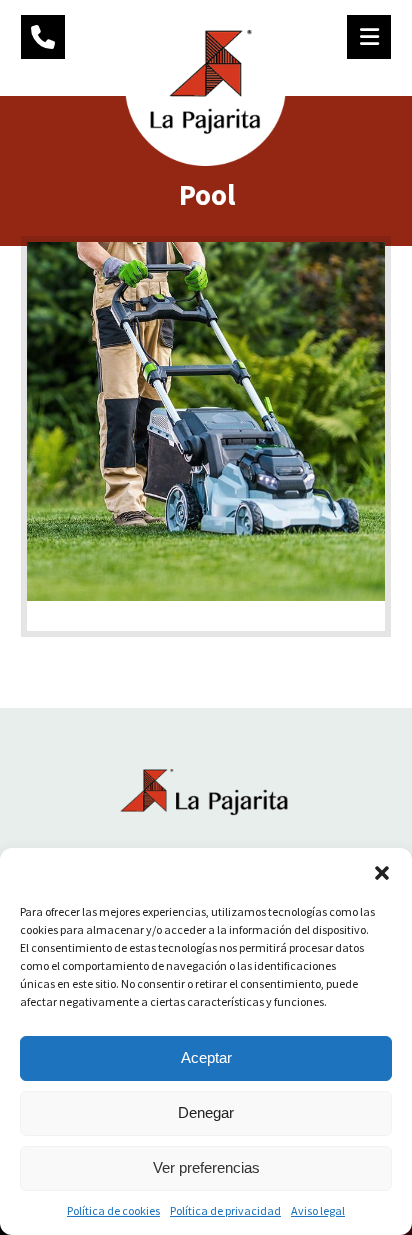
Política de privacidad (225, 1210)
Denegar (206, 1112)
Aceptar (206, 1057)
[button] (382, 873)
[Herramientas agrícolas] (205, 85)
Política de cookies (113, 1210)
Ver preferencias (206, 1167)
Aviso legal (318, 1210)
